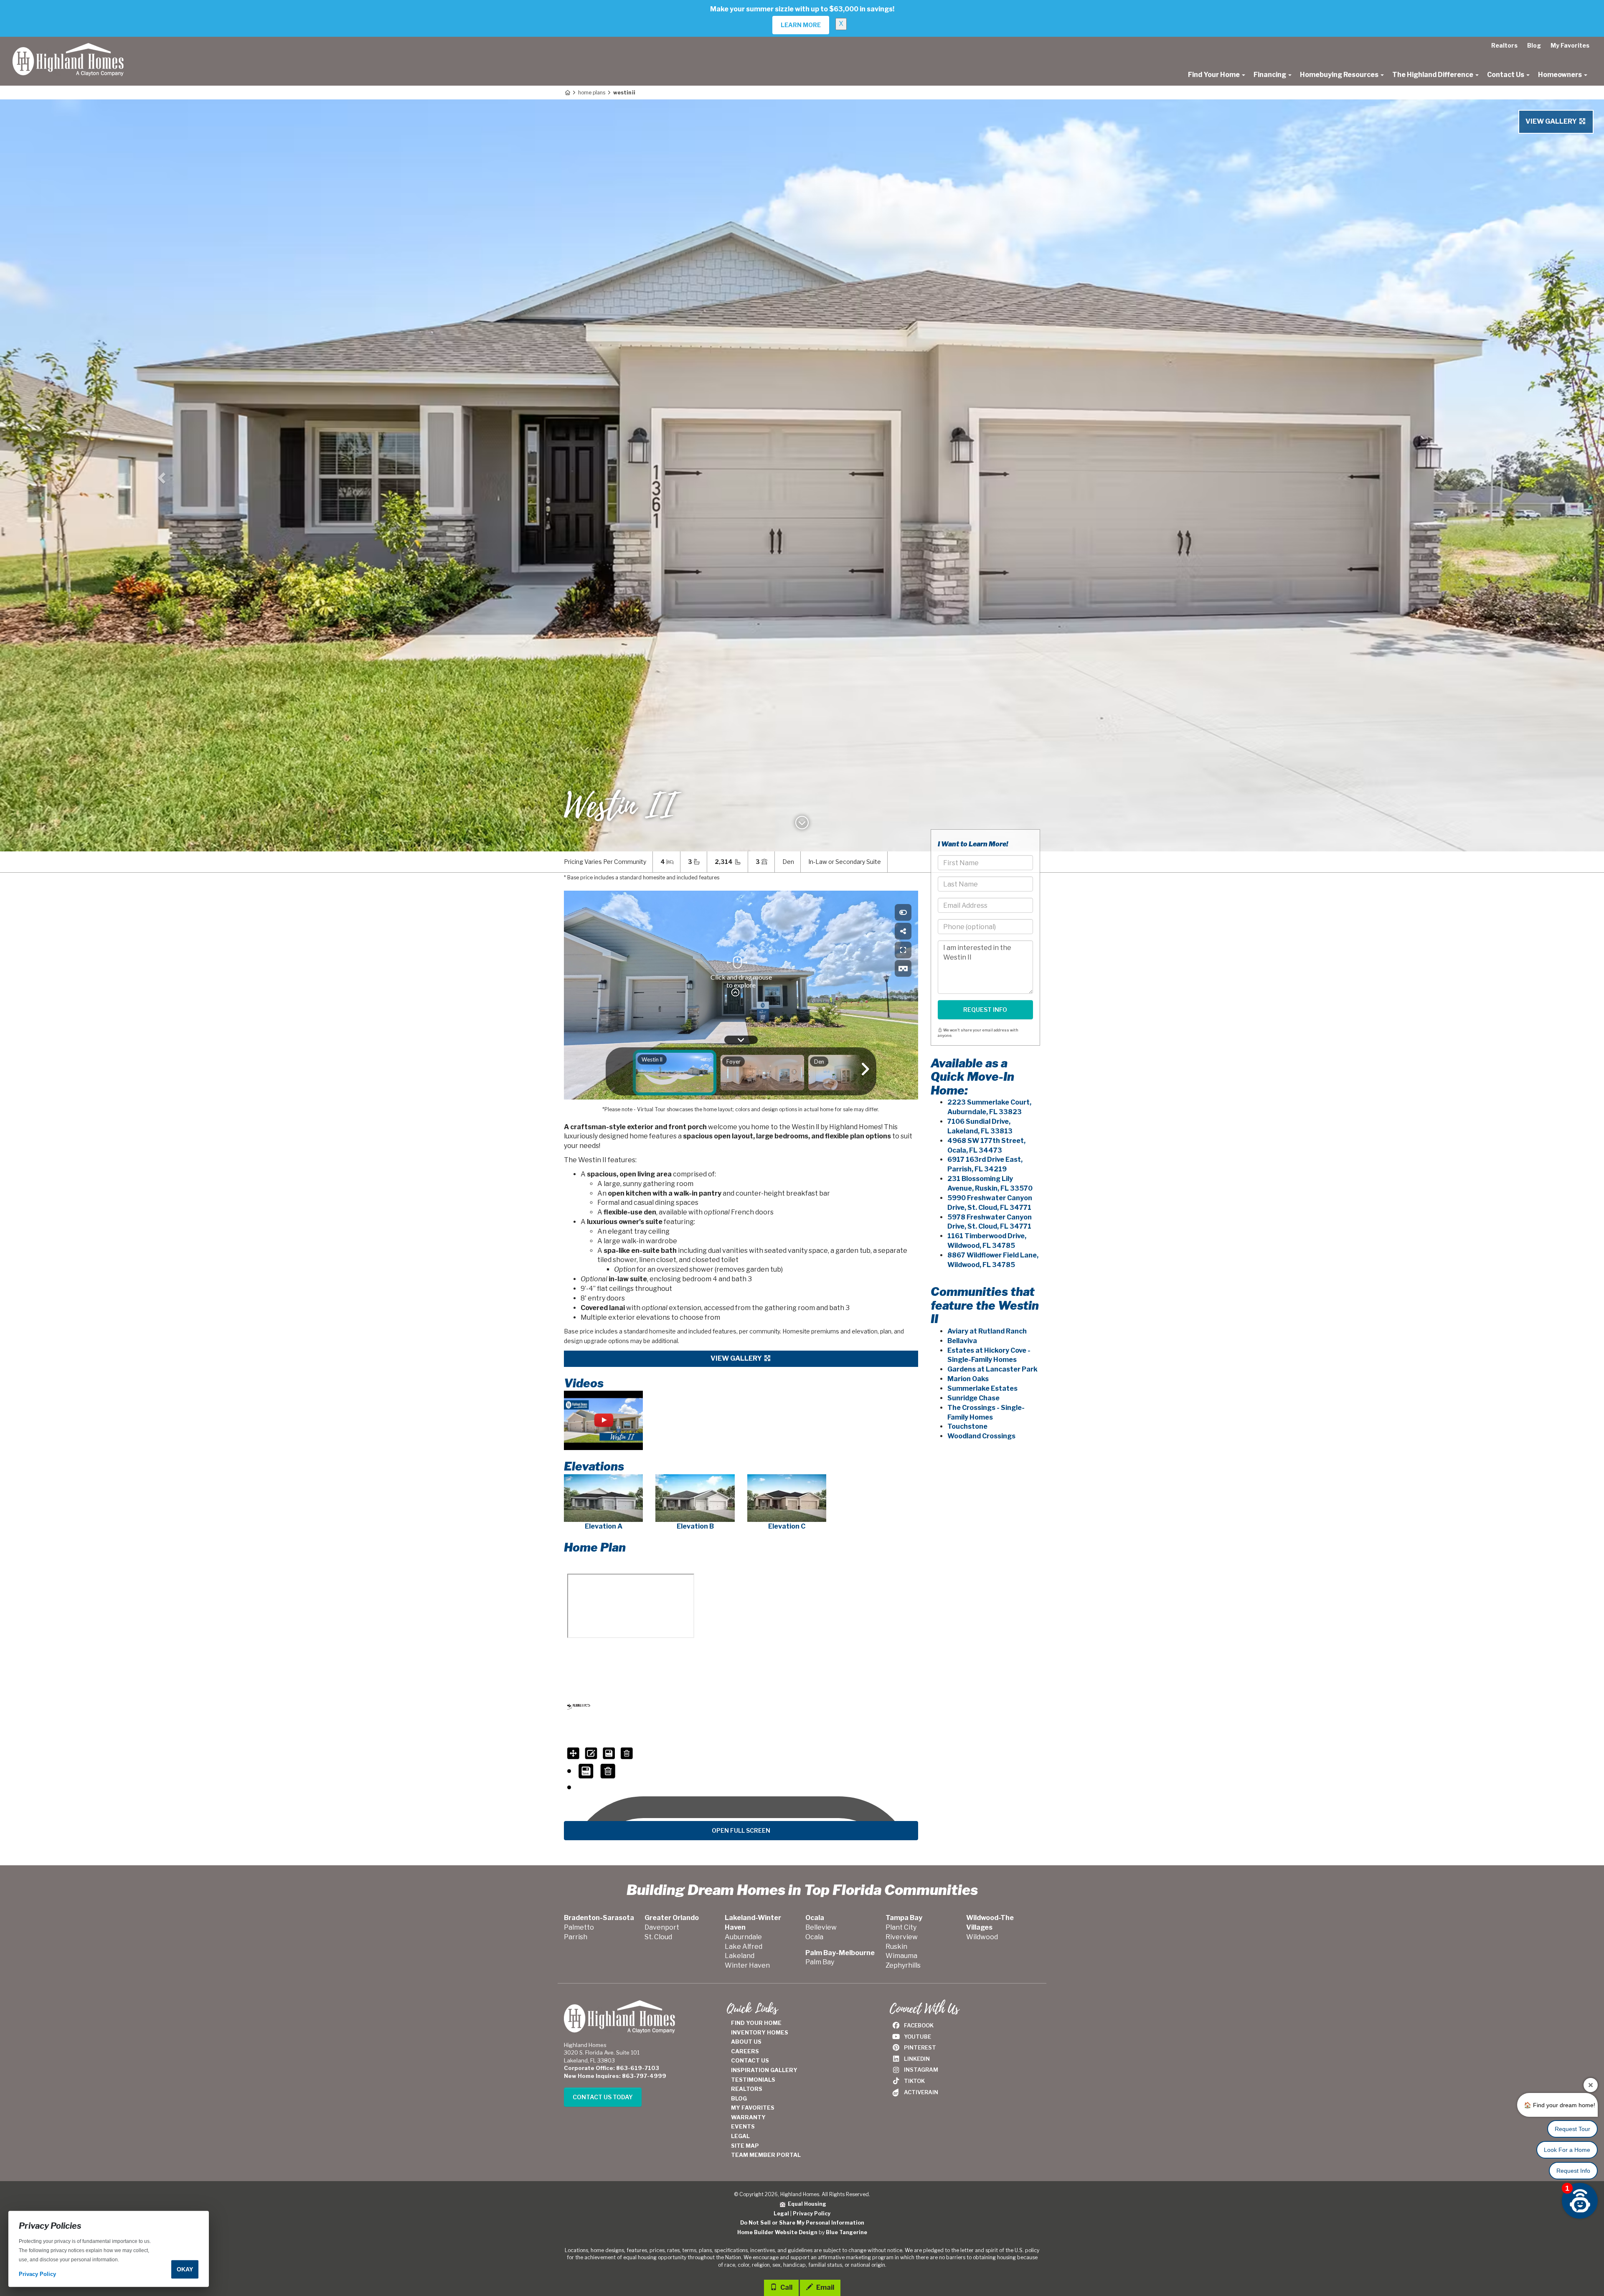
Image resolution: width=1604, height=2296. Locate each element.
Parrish (576, 1937)
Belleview (821, 1927)
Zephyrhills (903, 1965)
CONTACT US (750, 2060)
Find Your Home (1214, 75)
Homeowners (1561, 75)
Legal (781, 2213)
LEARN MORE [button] (801, 25)
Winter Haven (747, 1965)
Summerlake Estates (982, 1388)
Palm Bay (820, 1962)
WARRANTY (748, 2117)
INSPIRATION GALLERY (764, 2070)
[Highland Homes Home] (68, 47)
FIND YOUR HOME (756, 2023)
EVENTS (743, 2126)
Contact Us (1506, 75)
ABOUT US (746, 2042)
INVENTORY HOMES (760, 2032)
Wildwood (982, 1937)
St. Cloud (658, 1937)
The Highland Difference (1433, 75)
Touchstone (967, 1426)
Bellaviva (962, 1341)
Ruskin (896, 1947)
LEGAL (740, 2136)
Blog (1534, 45)
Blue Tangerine (846, 2232)
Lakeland (740, 1956)
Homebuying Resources (1340, 75)
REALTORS (747, 2089)
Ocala (814, 1937)
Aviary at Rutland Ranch (987, 1331)
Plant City (901, 1927)
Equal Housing (806, 2204)
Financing (1270, 75)
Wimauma (901, 1956)
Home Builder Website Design (777, 2232)
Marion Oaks (968, 1379)
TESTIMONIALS (753, 2080)
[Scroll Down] (802, 825)
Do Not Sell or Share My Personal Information (802, 2223)
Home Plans (592, 93)
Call (786, 2287)
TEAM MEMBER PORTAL (766, 2155)
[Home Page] (567, 93)
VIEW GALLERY (1552, 121)
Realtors (1504, 45)
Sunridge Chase (973, 1398)
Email (825, 2287)
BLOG (739, 2098)
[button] (160, 475)
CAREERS (745, 2051)
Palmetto (579, 1927)
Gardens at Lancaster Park (992, 1369)
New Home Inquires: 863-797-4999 (615, 2076)
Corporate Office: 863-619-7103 (612, 2068)
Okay (185, 2269)
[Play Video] (603, 1420)
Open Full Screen (741, 1830)
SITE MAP (745, 2146)
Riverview (902, 1937)
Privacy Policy (812, 2213)
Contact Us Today (603, 2097)
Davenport (662, 1927)
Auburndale (743, 1937)
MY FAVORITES (753, 2108)
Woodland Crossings (981, 1436)
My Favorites (1570, 45)
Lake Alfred (744, 1947)
